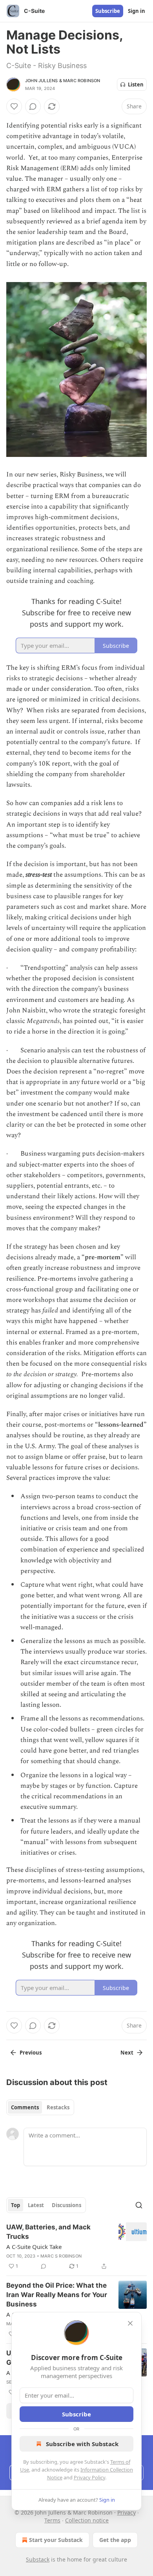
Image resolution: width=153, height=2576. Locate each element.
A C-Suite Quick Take (34, 2247)
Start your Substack (56, 2540)
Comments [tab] (25, 2107)
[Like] (14, 106)
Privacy (127, 2512)
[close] (130, 2323)
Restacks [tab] (58, 2107)
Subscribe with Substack (82, 2444)
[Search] (139, 2205)
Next (127, 2053)
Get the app (115, 2540)
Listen (136, 84)
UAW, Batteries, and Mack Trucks (48, 2232)
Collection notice (87, 2520)
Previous (31, 2053)
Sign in (137, 11)
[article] (76, 2247)
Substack (38, 2559)
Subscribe (108, 11)
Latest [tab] (36, 2205)
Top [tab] (15, 2205)
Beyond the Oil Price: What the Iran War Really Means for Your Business (57, 2295)
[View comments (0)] (33, 106)
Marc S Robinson (61, 2256)
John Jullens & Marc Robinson (63, 81)
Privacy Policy (89, 2477)
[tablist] (40, 2107)
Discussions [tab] (66, 2205)
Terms (52, 2520)
